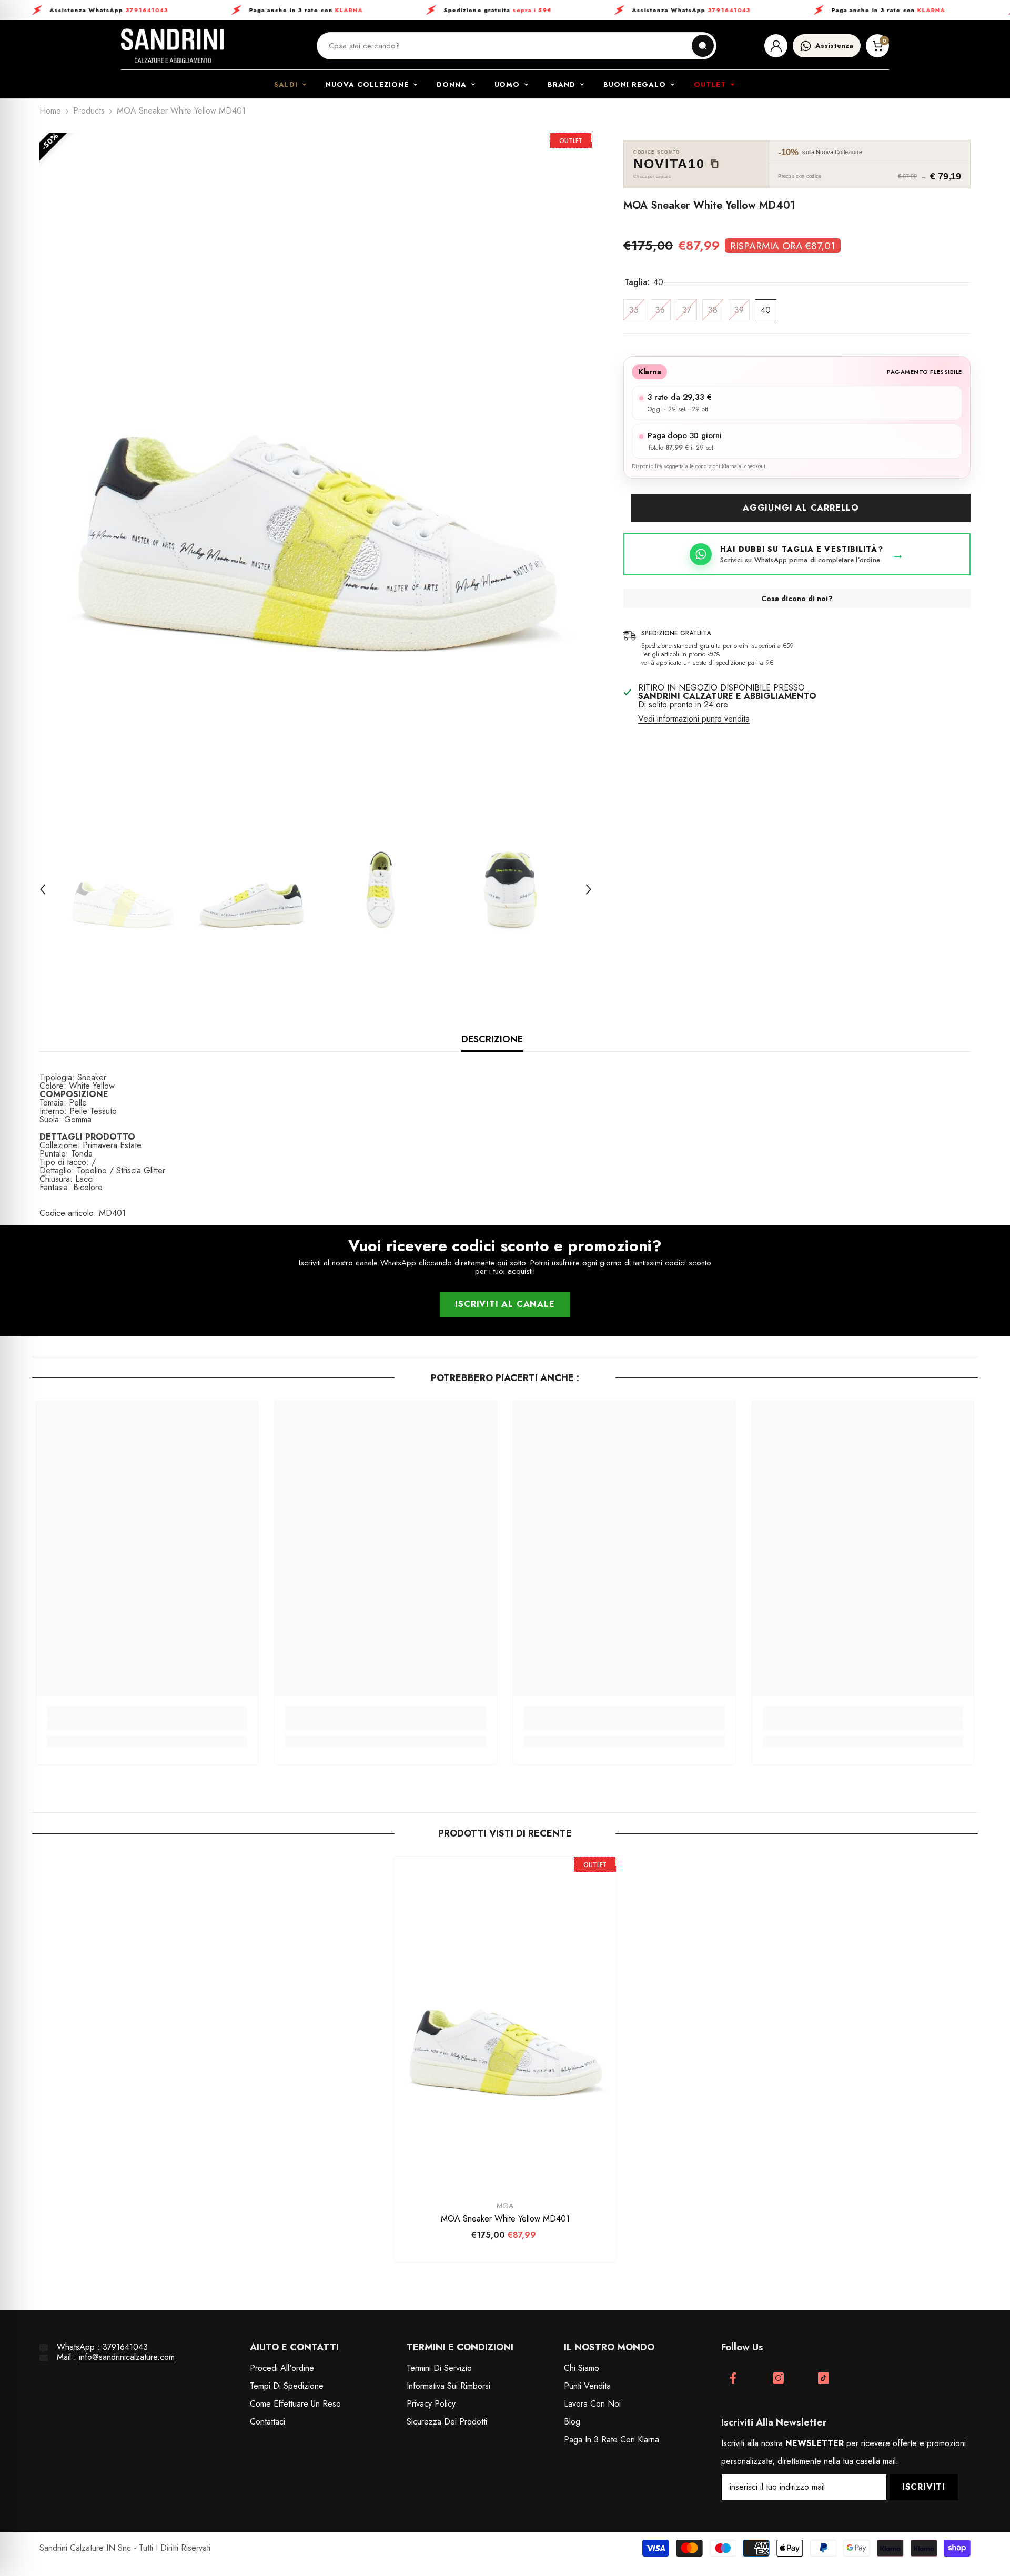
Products (89, 111)
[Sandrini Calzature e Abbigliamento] (172, 46)
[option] (316, 469)
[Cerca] (703, 46)
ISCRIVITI (924, 2487)
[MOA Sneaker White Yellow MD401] (505, 2023)
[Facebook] (733, 2378)
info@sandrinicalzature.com (127, 2357)
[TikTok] (824, 2378)
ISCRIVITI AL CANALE (505, 1304)
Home (50, 111)
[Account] (776, 46)
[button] (43, 889)
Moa (505, 2206)
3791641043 (125, 2347)
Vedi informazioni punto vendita (694, 719)
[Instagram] (778, 2378)
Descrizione (492, 1039)
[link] (147, 1725)
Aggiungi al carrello (801, 508)
